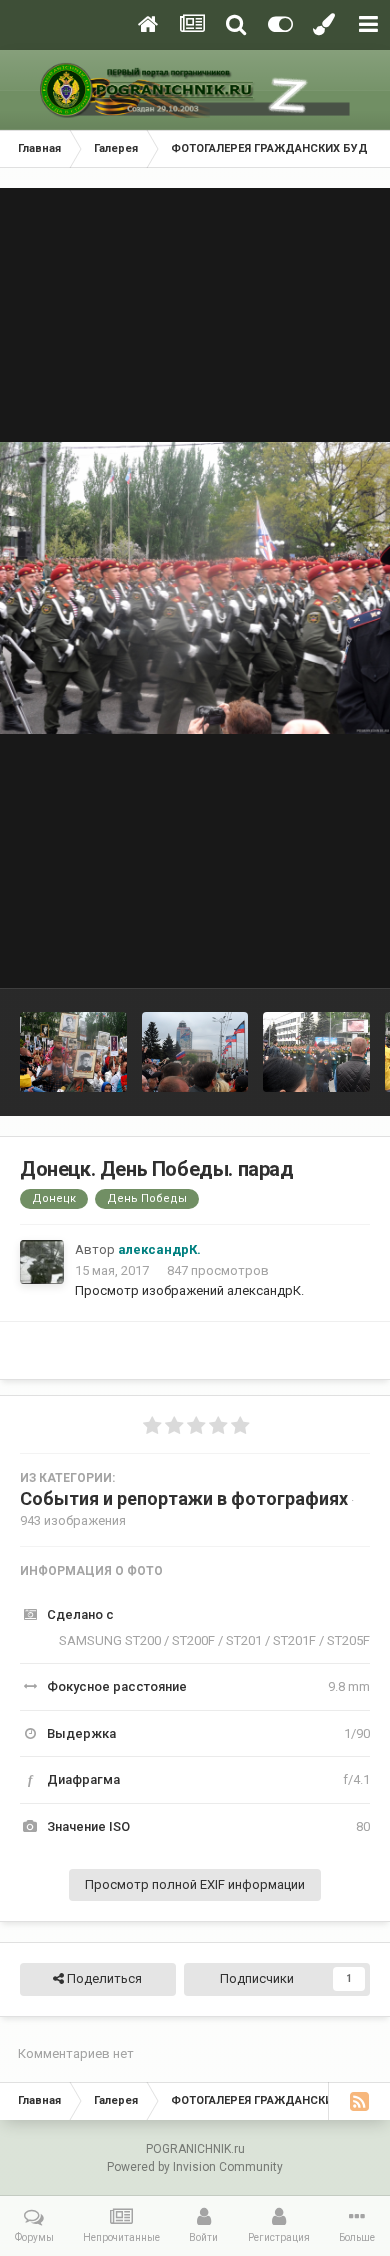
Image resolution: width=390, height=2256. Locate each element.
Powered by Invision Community (195, 2167)
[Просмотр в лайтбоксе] (195, 588)
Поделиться (103, 1978)
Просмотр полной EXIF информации (195, 1884)
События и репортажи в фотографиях (184, 1498)
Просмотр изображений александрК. (189, 1290)
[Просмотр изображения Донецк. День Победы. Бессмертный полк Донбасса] (73, 1052)
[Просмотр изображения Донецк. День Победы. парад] (195, 1052)
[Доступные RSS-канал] (359, 2101)
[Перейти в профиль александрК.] (42, 1262)
